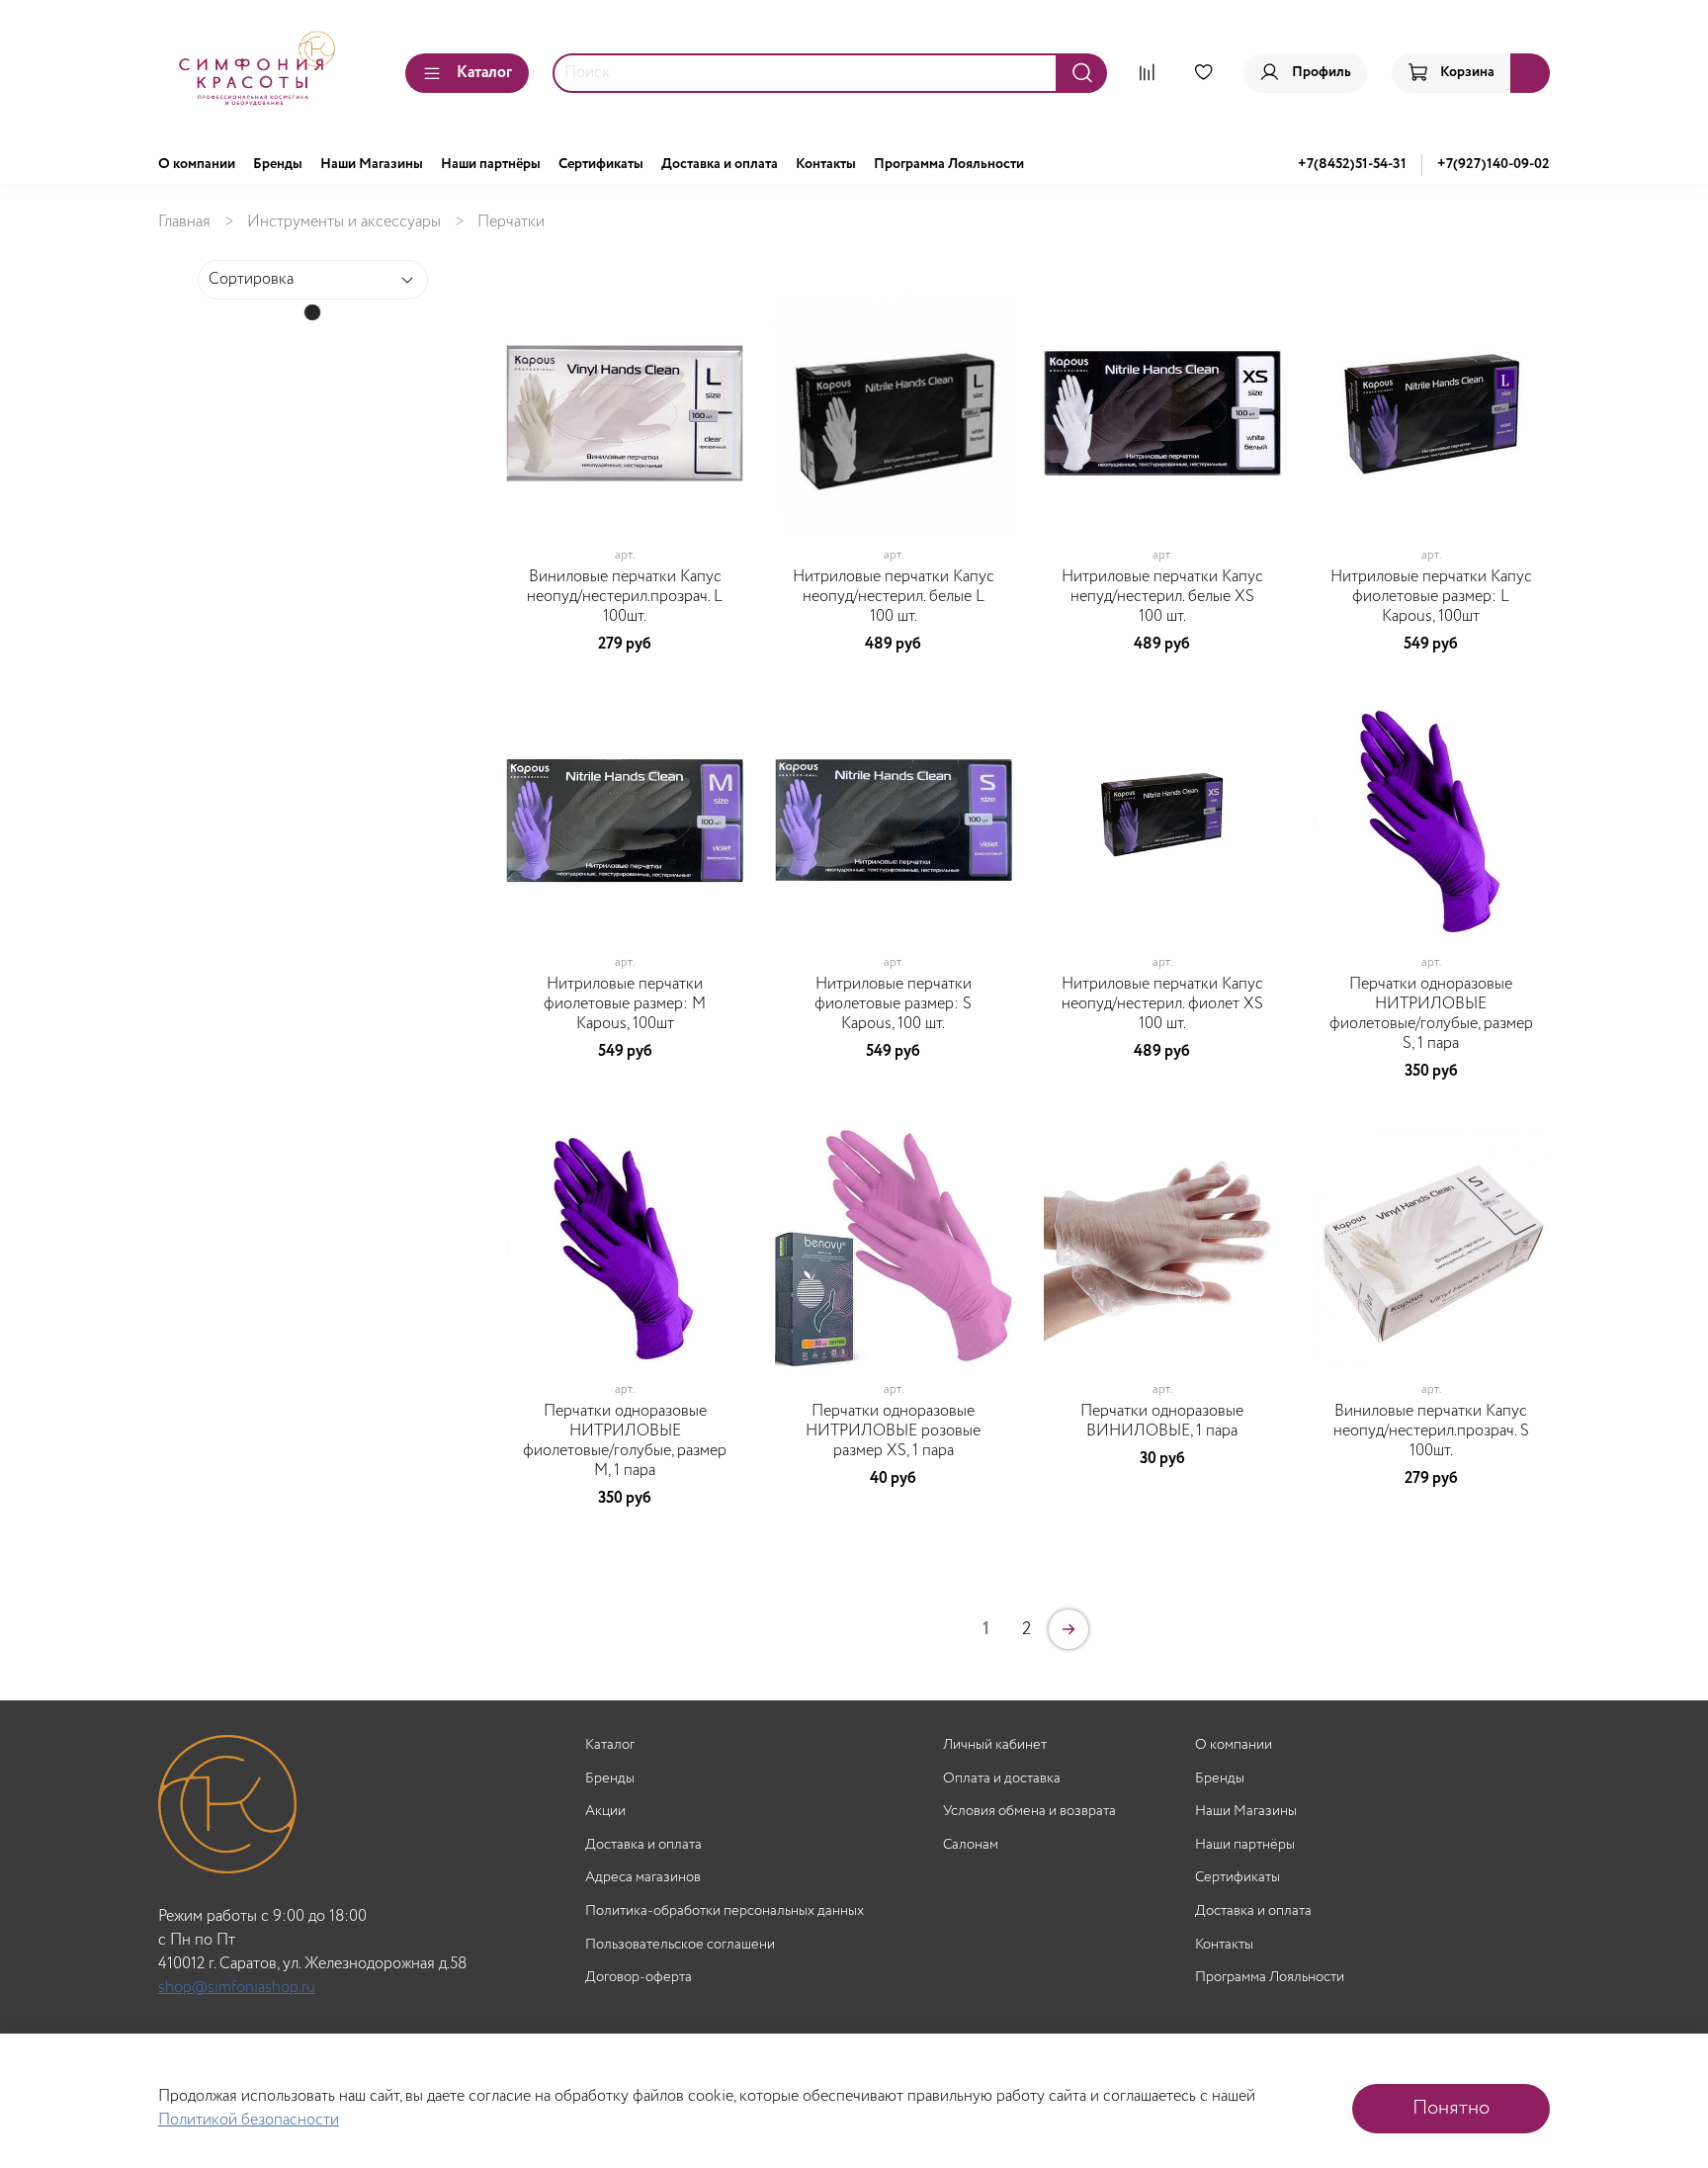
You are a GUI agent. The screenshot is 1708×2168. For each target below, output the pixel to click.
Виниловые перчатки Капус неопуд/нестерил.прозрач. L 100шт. (625, 597)
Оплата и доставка (1002, 1779)
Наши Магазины (372, 164)
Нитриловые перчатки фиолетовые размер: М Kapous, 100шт (625, 1004)
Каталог (484, 73)
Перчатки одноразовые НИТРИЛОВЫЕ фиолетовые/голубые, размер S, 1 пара (1431, 1014)
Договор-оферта (639, 1978)
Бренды (278, 164)
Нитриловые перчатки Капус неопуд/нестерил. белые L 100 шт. (894, 597)
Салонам (971, 1845)
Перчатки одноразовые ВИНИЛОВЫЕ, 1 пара (1162, 1421)
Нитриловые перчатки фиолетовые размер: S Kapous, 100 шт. (893, 1004)
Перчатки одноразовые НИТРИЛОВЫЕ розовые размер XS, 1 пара (893, 1431)
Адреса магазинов (643, 1878)
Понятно (1451, 2108)
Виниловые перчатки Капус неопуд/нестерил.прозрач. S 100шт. (1431, 1431)
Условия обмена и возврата (1029, 1812)
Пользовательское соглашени (680, 1945)
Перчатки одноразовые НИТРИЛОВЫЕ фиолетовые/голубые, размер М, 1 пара (625, 1441)
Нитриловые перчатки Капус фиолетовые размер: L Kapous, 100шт (1431, 597)
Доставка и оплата (720, 164)
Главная (184, 222)
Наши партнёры (491, 164)
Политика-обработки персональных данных (725, 1911)
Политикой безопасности (249, 2120)
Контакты (826, 164)
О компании (197, 164)
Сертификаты (601, 164)
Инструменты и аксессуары (344, 222)
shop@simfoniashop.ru (237, 1988)
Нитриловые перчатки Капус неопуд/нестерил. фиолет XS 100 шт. (1162, 1004)
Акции (605, 1812)
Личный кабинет (995, 1745)
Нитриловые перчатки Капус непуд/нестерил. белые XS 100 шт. (1162, 597)
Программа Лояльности (949, 164)
